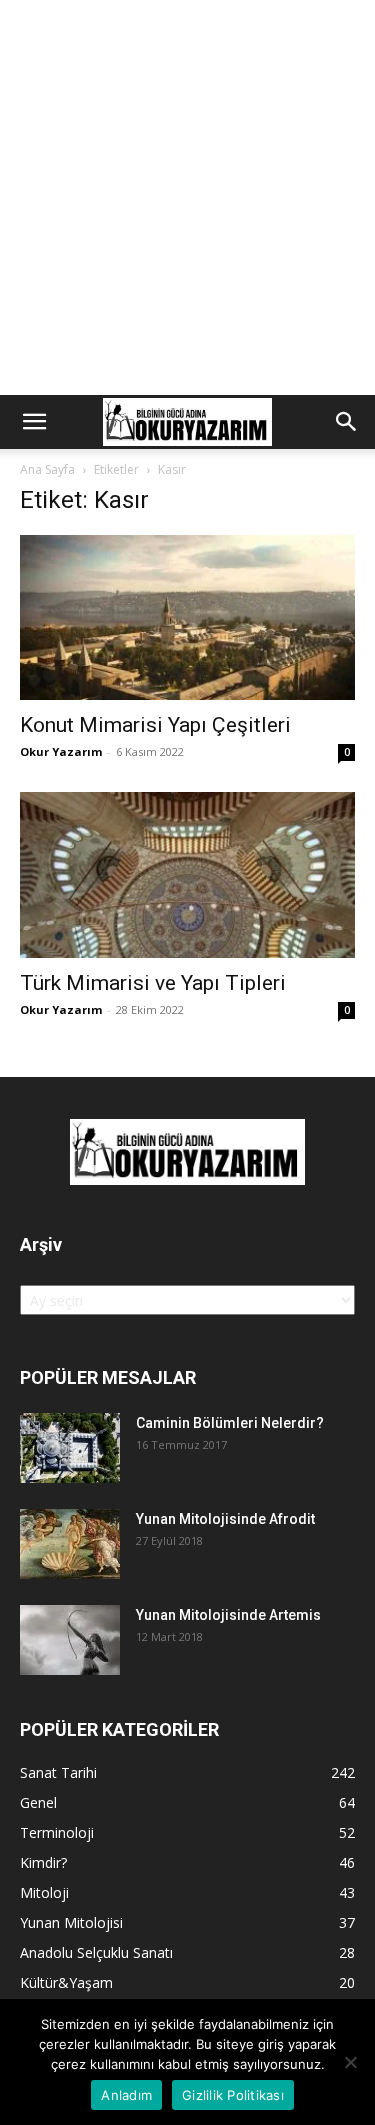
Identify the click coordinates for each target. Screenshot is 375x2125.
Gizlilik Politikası (233, 2095)
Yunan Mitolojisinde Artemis (228, 1615)
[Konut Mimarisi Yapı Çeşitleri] (187, 617)
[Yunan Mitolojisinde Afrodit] (70, 1544)
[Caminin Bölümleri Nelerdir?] (70, 1448)
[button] (34, 422)
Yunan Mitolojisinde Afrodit (225, 1519)
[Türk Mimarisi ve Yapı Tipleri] (187, 874)
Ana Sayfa (47, 469)
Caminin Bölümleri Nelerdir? (230, 1423)
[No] (350, 2062)
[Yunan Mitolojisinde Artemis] (70, 1640)
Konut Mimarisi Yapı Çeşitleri (155, 725)
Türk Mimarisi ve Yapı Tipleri (153, 983)
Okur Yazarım (61, 751)
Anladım (126, 2095)
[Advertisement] (187, 197)
